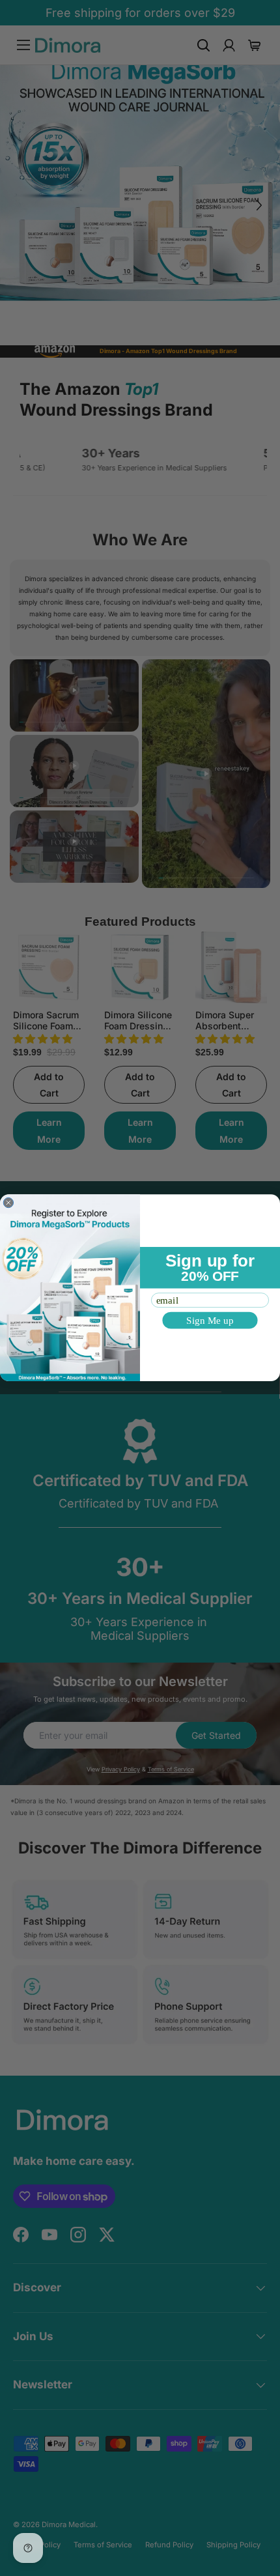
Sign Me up (210, 1320)
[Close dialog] (8, 1203)
